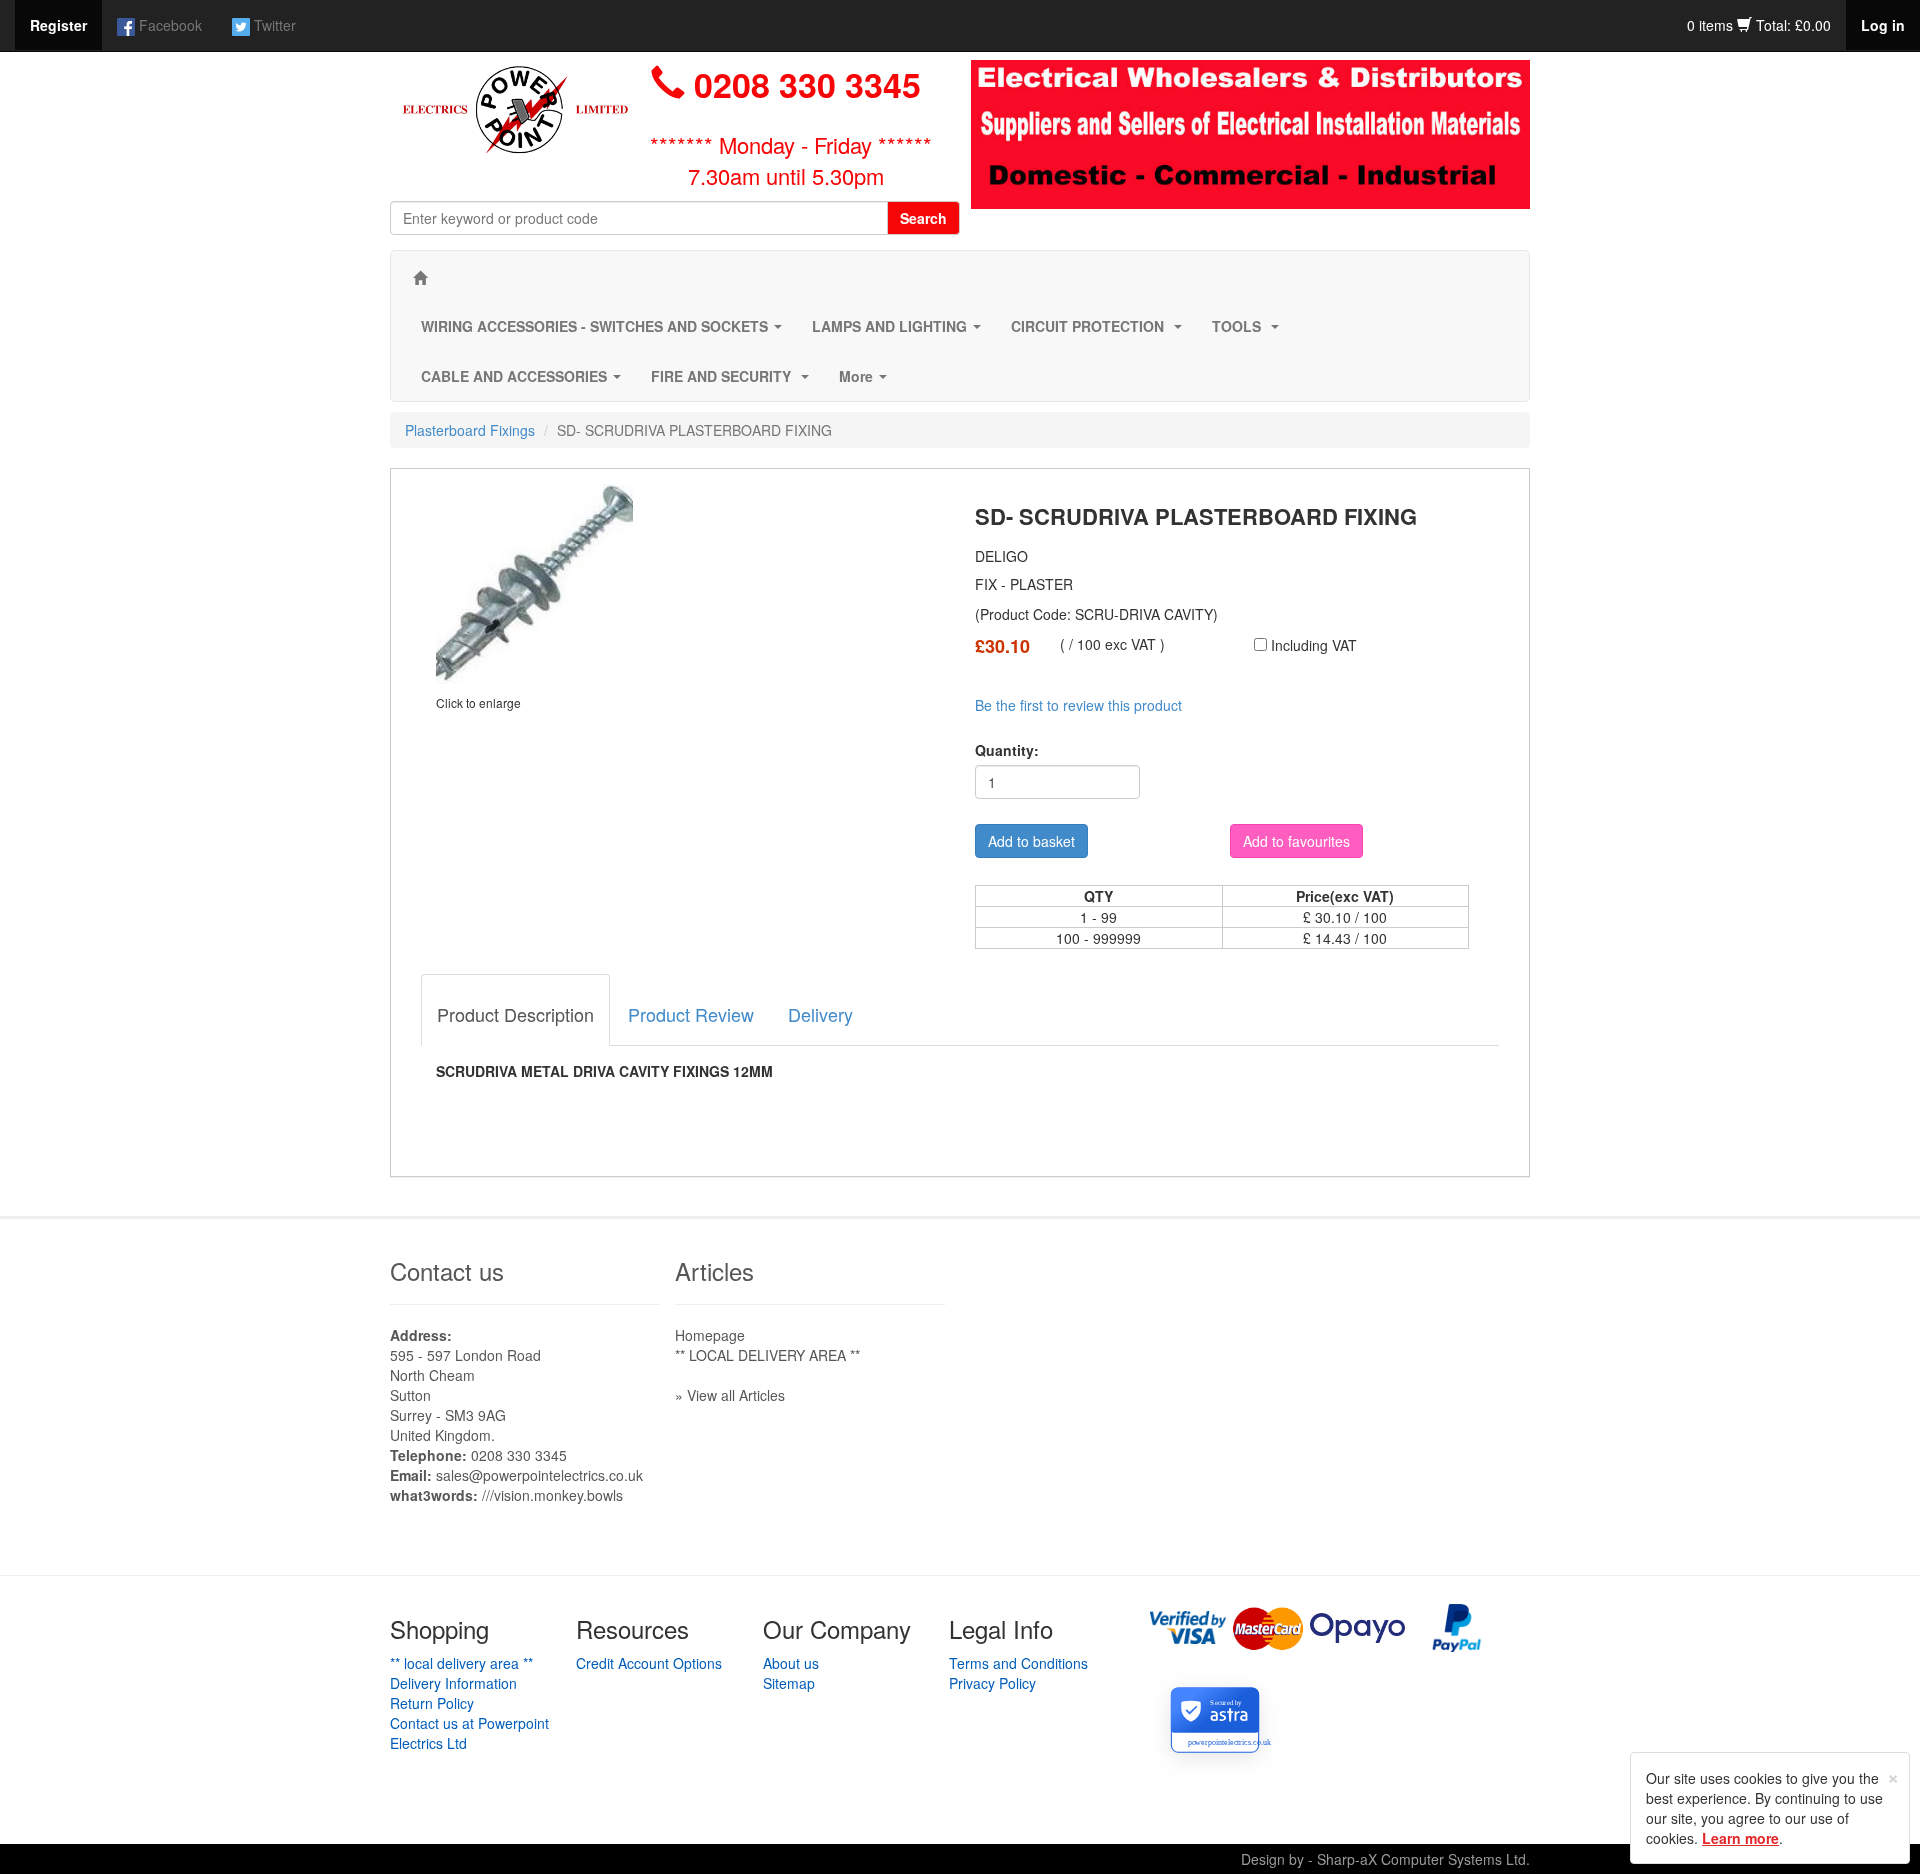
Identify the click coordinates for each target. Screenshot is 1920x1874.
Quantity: (1007, 750)
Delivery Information (453, 1683)
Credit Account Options (649, 1663)
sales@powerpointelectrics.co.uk (539, 1475)
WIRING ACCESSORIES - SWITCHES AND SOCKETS (605, 332)
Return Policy (432, 1703)
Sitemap (789, 1683)
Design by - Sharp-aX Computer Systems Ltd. (1385, 1859)
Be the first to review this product (1078, 705)
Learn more (1740, 1838)
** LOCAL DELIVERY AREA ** (767, 1355)
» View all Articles (730, 1395)
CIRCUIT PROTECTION (1100, 332)
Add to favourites (1296, 841)
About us (791, 1663)
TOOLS (1249, 332)
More (867, 382)
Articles (714, 1270)
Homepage (710, 1335)
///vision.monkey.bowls (552, 1495)
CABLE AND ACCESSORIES (525, 382)
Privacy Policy (992, 1683)
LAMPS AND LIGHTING (900, 332)
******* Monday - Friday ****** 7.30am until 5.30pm (791, 160)
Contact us (447, 1270)
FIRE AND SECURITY (734, 382)
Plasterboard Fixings (470, 430)
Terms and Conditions (1018, 1663)
